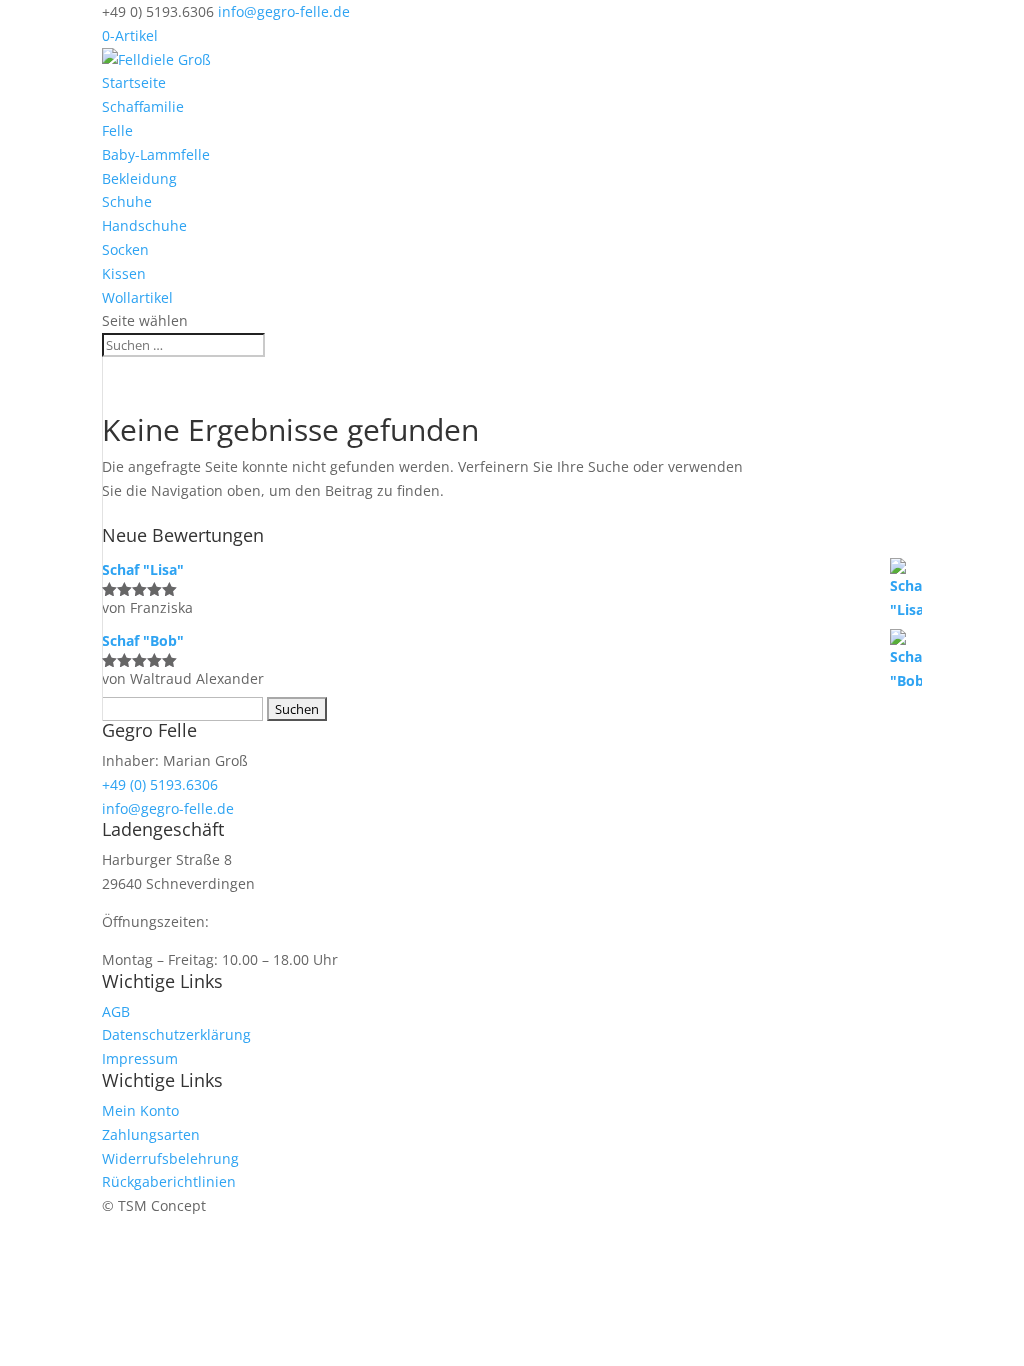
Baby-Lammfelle (156, 154)
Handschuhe (144, 225)
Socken (125, 249)
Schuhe (127, 201)
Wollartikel (137, 297)
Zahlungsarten (151, 1134)
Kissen (124, 273)
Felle (117, 130)
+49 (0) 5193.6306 (160, 784)
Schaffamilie (143, 106)
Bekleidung (139, 178)
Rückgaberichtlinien (169, 1181)
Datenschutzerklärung (176, 1034)
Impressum (140, 1058)
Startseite (134, 82)
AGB (116, 1011)
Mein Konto (140, 1110)
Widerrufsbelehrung (170, 1158)
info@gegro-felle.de (168, 808)
